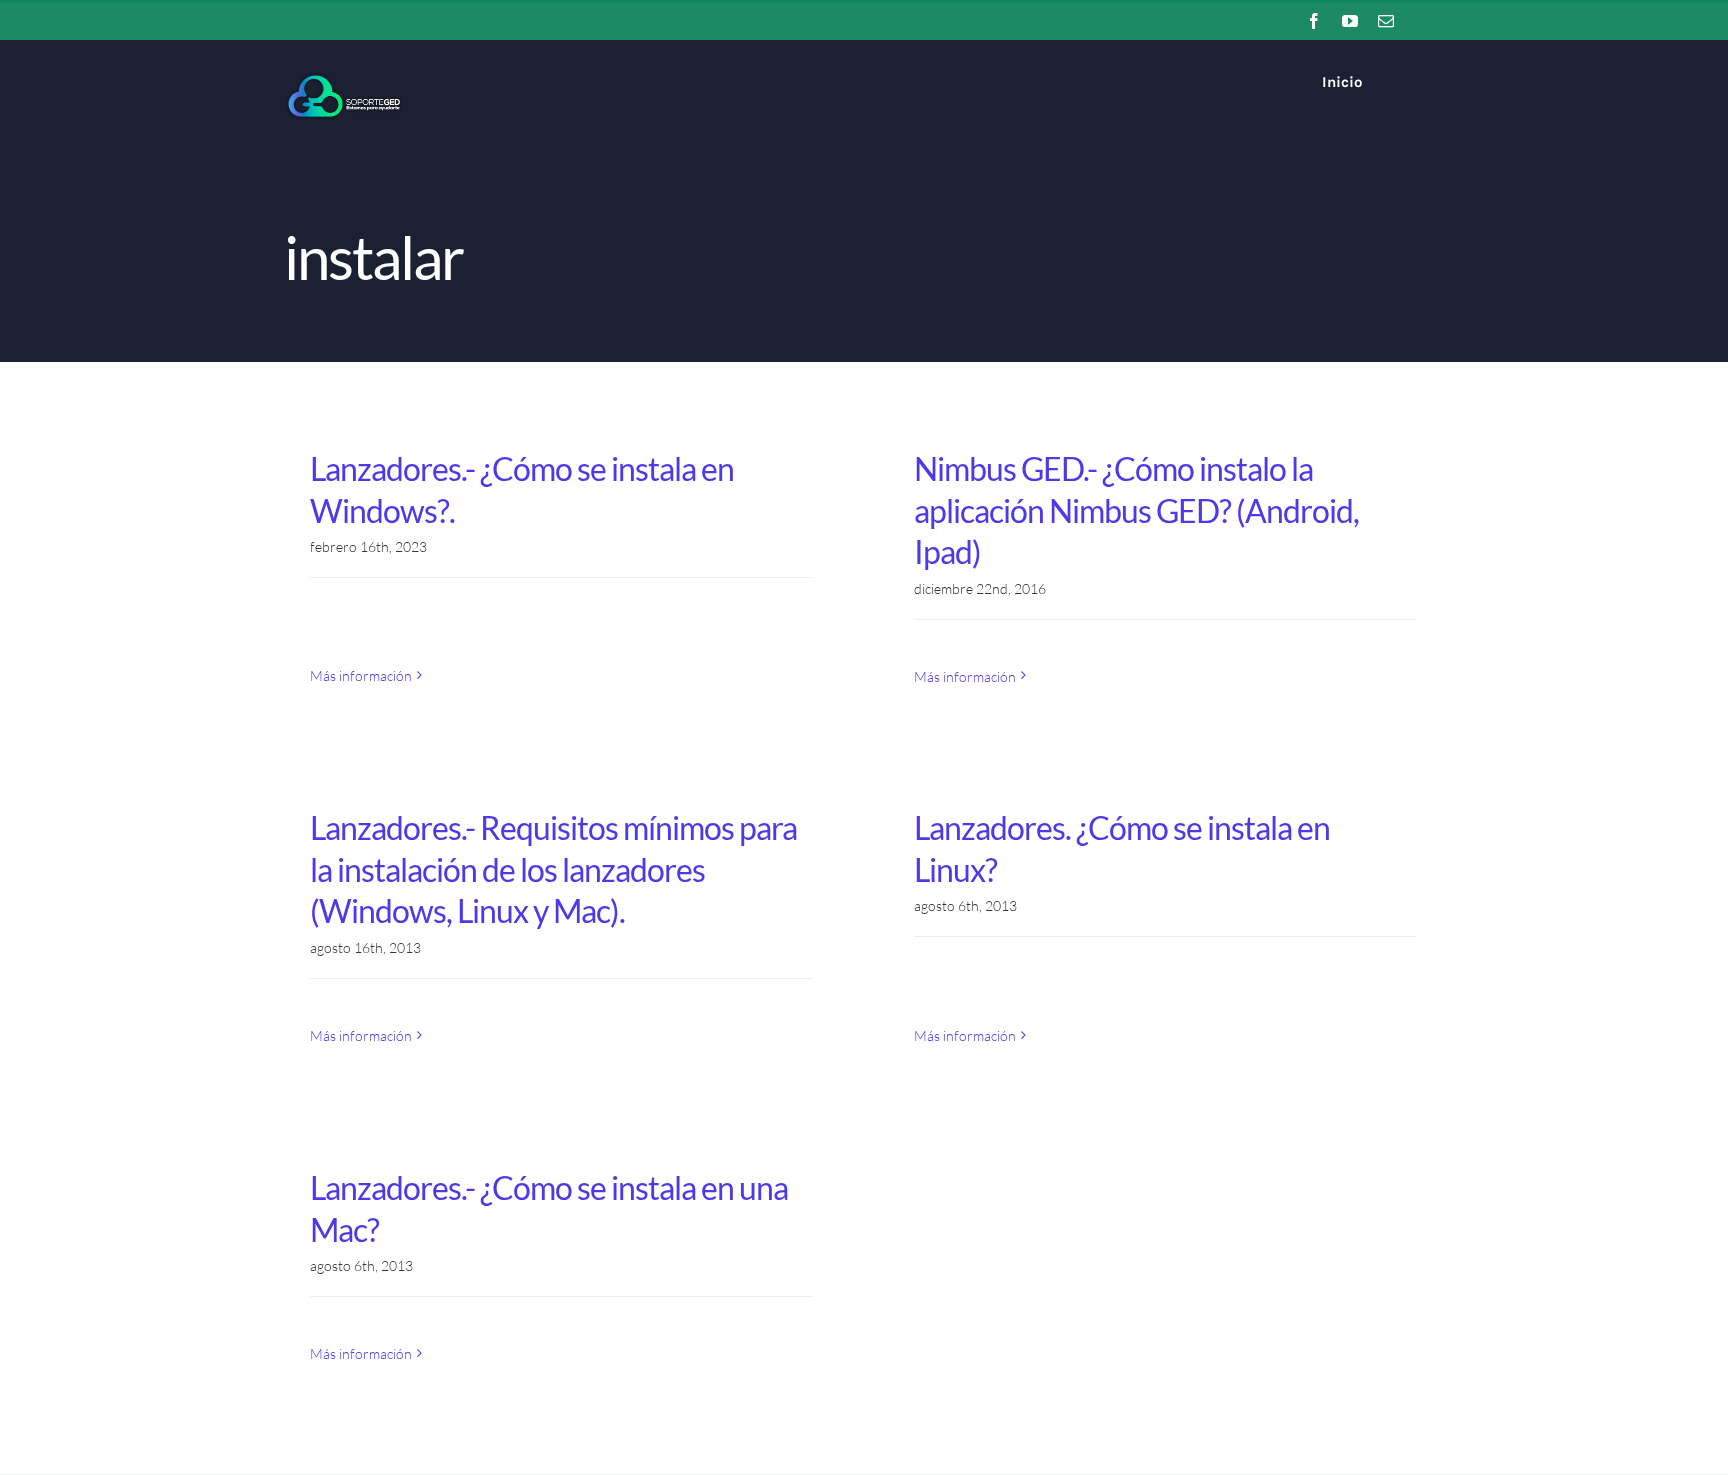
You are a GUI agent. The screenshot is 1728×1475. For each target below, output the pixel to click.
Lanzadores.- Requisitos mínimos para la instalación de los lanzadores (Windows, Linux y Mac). (553, 869)
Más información (361, 675)
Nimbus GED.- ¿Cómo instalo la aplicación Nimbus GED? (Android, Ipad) (1136, 510)
